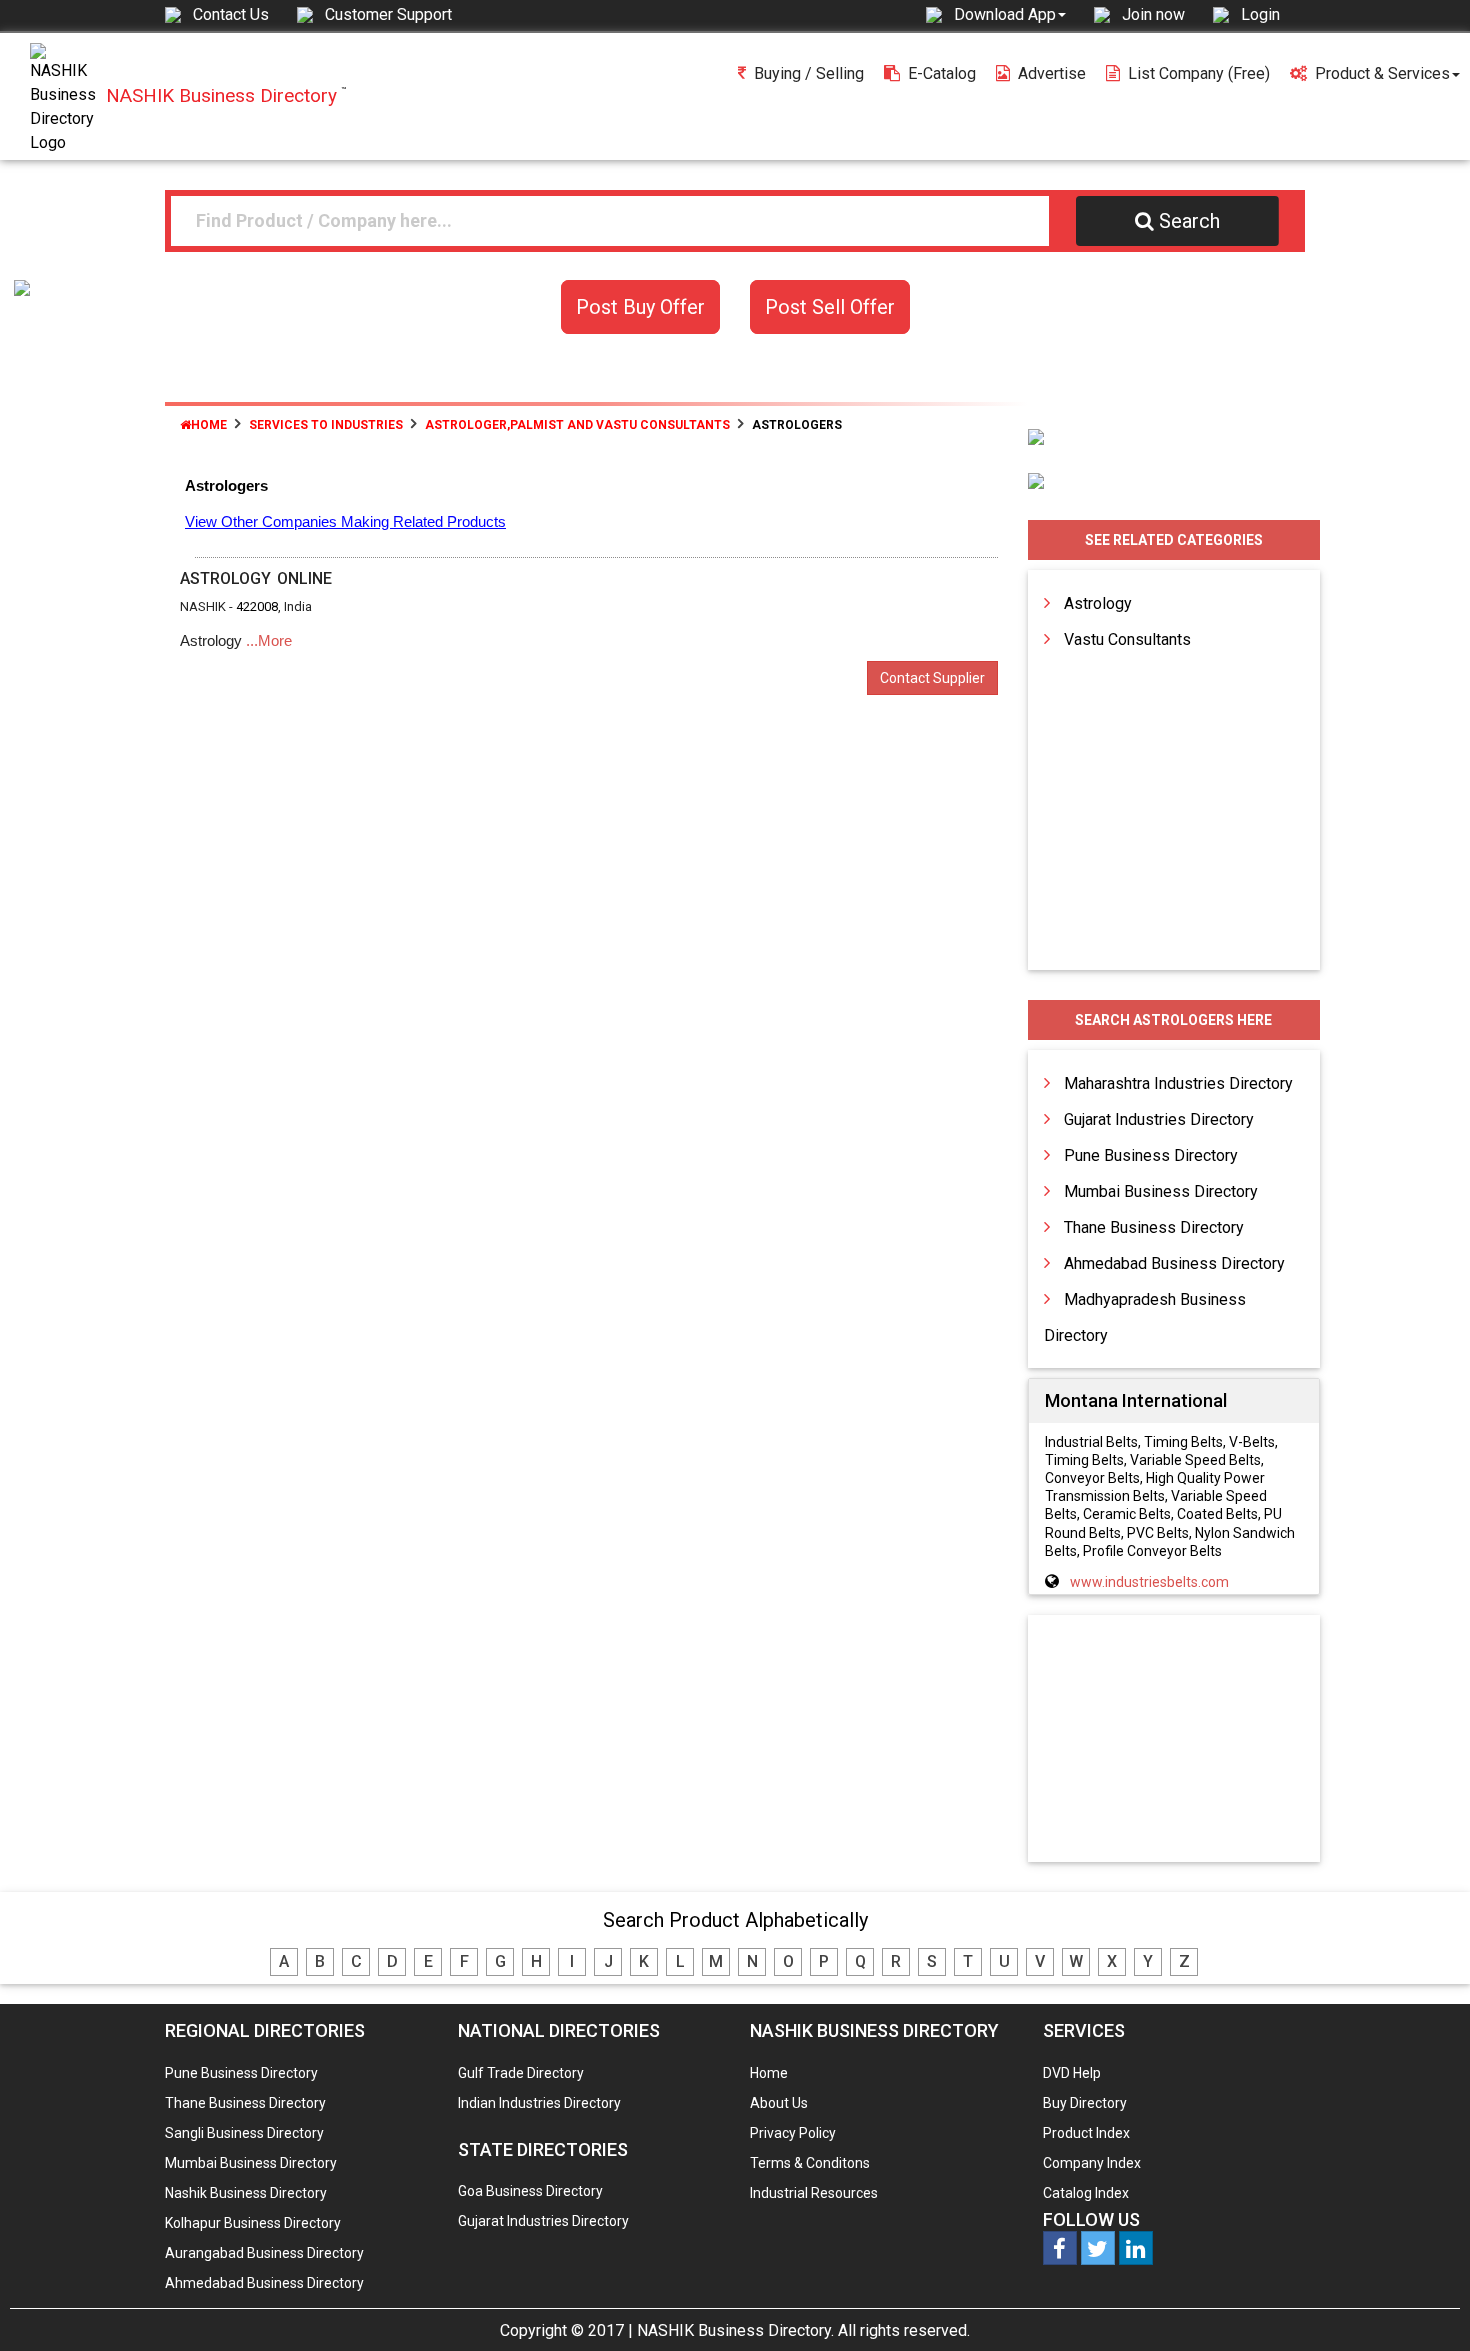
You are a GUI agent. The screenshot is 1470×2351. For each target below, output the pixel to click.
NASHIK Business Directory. (735, 2330)
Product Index (1086, 2133)
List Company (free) (1199, 73)
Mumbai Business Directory (1161, 1191)
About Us (779, 2103)
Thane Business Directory (1154, 1227)
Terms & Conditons (810, 2163)
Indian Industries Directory (539, 2103)
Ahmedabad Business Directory (1174, 1263)
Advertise (1052, 73)
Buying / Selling (809, 73)
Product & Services (1382, 73)
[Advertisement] (1174, 1740)
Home (209, 425)
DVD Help (1072, 2073)
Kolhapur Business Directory (253, 2223)
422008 (257, 606)
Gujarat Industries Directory (1159, 1119)
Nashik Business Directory (246, 2193)
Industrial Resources (814, 2193)
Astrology (1098, 603)
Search (1189, 221)
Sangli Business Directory (244, 2133)
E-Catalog (942, 73)
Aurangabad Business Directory (264, 2253)
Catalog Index (1086, 2193)
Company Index (1092, 2163)
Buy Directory (1085, 2103)
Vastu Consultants (1127, 639)
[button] (1010, 14)
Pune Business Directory (1151, 1155)
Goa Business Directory (530, 2191)
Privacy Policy (793, 2133)
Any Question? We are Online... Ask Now (1424, 2304)
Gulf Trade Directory (521, 2073)
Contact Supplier (932, 678)
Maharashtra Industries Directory (1178, 1083)
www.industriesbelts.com (1149, 1582)
